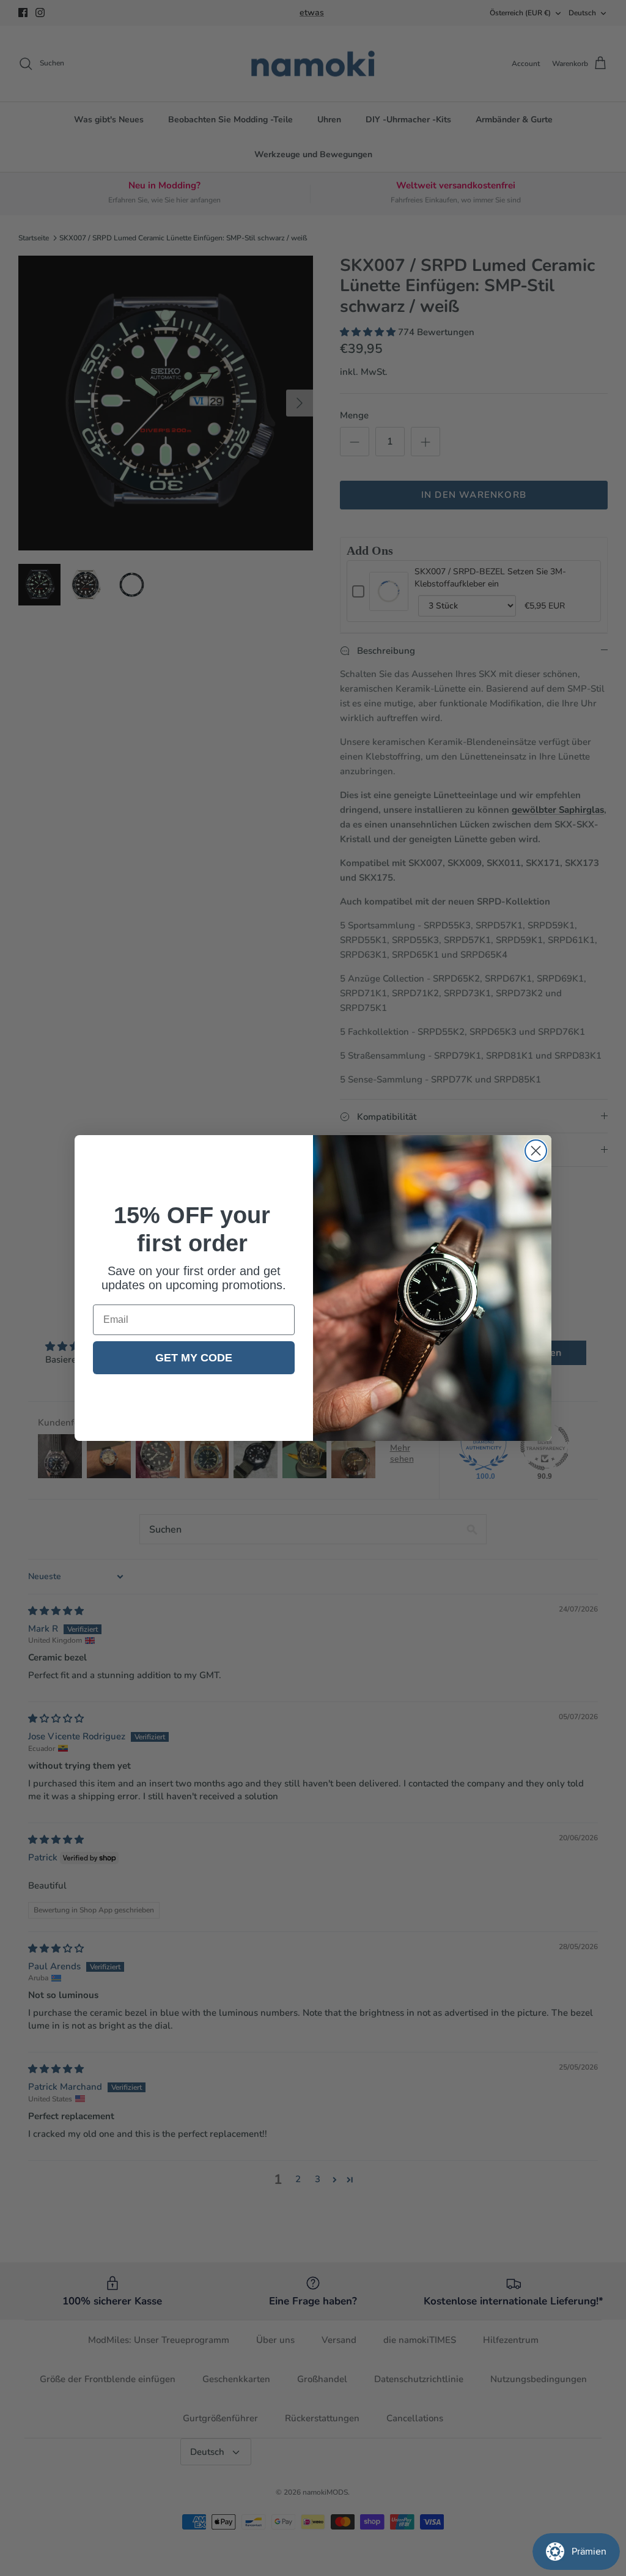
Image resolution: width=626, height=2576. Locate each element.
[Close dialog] (536, 1151)
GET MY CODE (194, 1358)
